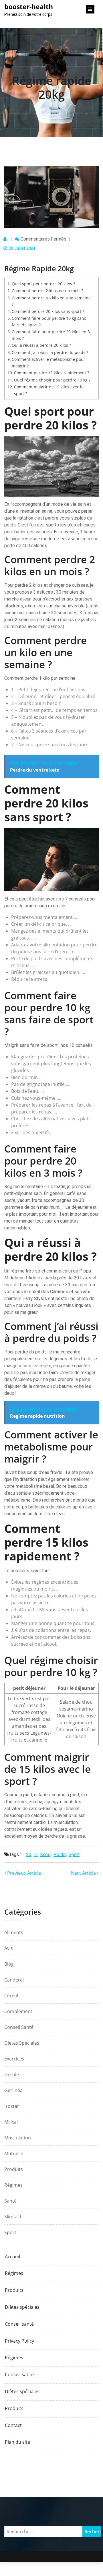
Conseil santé (19, 2027)
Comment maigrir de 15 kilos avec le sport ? (49, 390)
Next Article (84, 1873)
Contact (13, 2425)
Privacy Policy (19, 2341)
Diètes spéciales (22, 2043)
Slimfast (13, 2217)
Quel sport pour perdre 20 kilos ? (43, 284)
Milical (11, 2122)
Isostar (12, 2106)
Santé (10, 2201)
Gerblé (12, 2075)
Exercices (14, 2059)
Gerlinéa (13, 2090)
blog (9, 1964)
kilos (45, 1854)
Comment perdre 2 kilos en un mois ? (47, 291)
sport (74, 1854)
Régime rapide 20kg (52, 87)
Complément (18, 2011)
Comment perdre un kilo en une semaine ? (51, 301)
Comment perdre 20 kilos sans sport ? (48, 311)
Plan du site (17, 2442)
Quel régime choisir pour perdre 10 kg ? (52, 380)
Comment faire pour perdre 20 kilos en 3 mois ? (51, 335)
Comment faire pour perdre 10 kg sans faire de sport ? (49, 321)
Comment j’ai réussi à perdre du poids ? (50, 352)
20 (29, 1854)
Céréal (11, 1996)
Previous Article (23, 1873)
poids (60, 1854)
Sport (10, 2232)
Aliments (14, 1932)
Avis (9, 1948)
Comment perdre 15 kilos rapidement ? (51, 373)
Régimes (13, 2185)
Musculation (18, 2138)
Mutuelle (14, 2153)
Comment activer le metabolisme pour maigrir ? (48, 363)
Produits (14, 2169)
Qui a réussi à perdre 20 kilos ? (41, 345)
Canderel (14, 1980)
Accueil (12, 2257)
